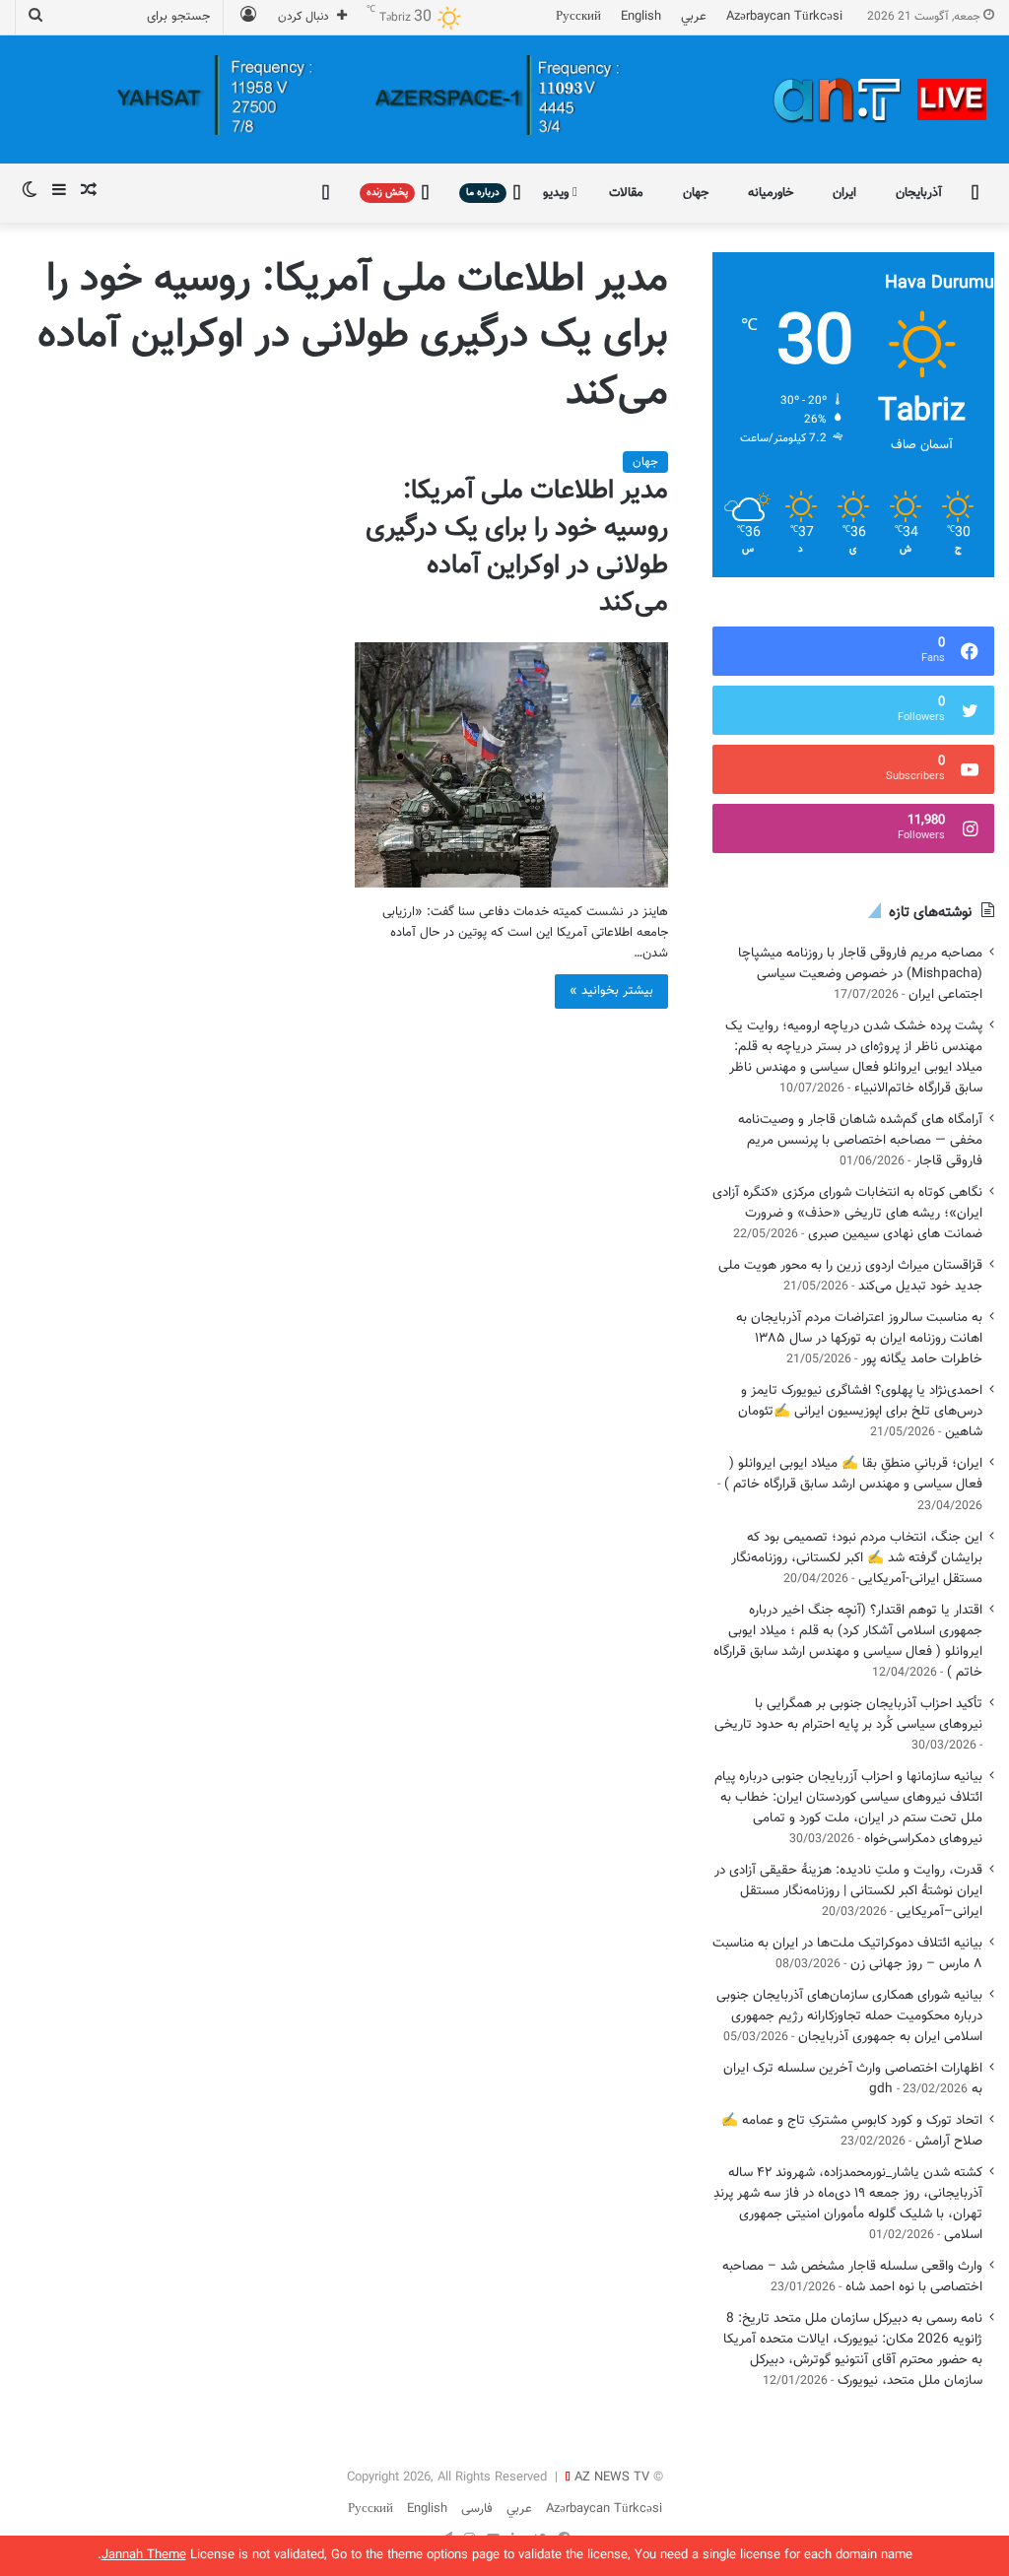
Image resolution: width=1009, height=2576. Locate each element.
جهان (696, 193)
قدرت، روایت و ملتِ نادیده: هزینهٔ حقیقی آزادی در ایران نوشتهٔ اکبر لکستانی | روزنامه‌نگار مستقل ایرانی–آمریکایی (848, 1891)
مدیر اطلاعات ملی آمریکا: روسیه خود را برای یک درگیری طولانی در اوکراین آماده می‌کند (517, 547)
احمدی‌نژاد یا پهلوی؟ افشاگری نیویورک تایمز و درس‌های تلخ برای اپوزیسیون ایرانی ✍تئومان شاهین (860, 1411)
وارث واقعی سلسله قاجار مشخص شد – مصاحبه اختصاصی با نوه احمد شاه (852, 2277)
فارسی (477, 2509)
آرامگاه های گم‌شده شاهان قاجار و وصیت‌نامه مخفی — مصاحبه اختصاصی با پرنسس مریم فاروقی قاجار (860, 1140)
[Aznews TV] (881, 99)
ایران (844, 193)
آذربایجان (919, 193)
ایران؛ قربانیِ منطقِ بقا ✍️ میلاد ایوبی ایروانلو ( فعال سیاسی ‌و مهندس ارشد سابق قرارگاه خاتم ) (853, 1474)
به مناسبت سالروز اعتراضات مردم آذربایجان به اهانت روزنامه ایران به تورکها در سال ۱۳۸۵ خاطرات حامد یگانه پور (859, 1338)
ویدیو (558, 193)
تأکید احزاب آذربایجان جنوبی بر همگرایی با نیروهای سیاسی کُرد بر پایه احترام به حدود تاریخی (848, 1714)
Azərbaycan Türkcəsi (784, 17)
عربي (694, 17)
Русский (578, 17)
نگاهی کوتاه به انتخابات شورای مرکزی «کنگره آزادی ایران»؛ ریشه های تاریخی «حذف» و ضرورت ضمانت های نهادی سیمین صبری (847, 1213)
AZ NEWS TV (612, 2477)
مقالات (626, 193)
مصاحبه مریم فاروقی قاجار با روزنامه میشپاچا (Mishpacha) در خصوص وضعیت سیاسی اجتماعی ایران (860, 974)
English (641, 17)
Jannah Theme (144, 2555)
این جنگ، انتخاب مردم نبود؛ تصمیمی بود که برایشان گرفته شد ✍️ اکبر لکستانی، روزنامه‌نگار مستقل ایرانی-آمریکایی (857, 1558)
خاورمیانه (771, 193)
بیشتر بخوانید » (611, 991)
